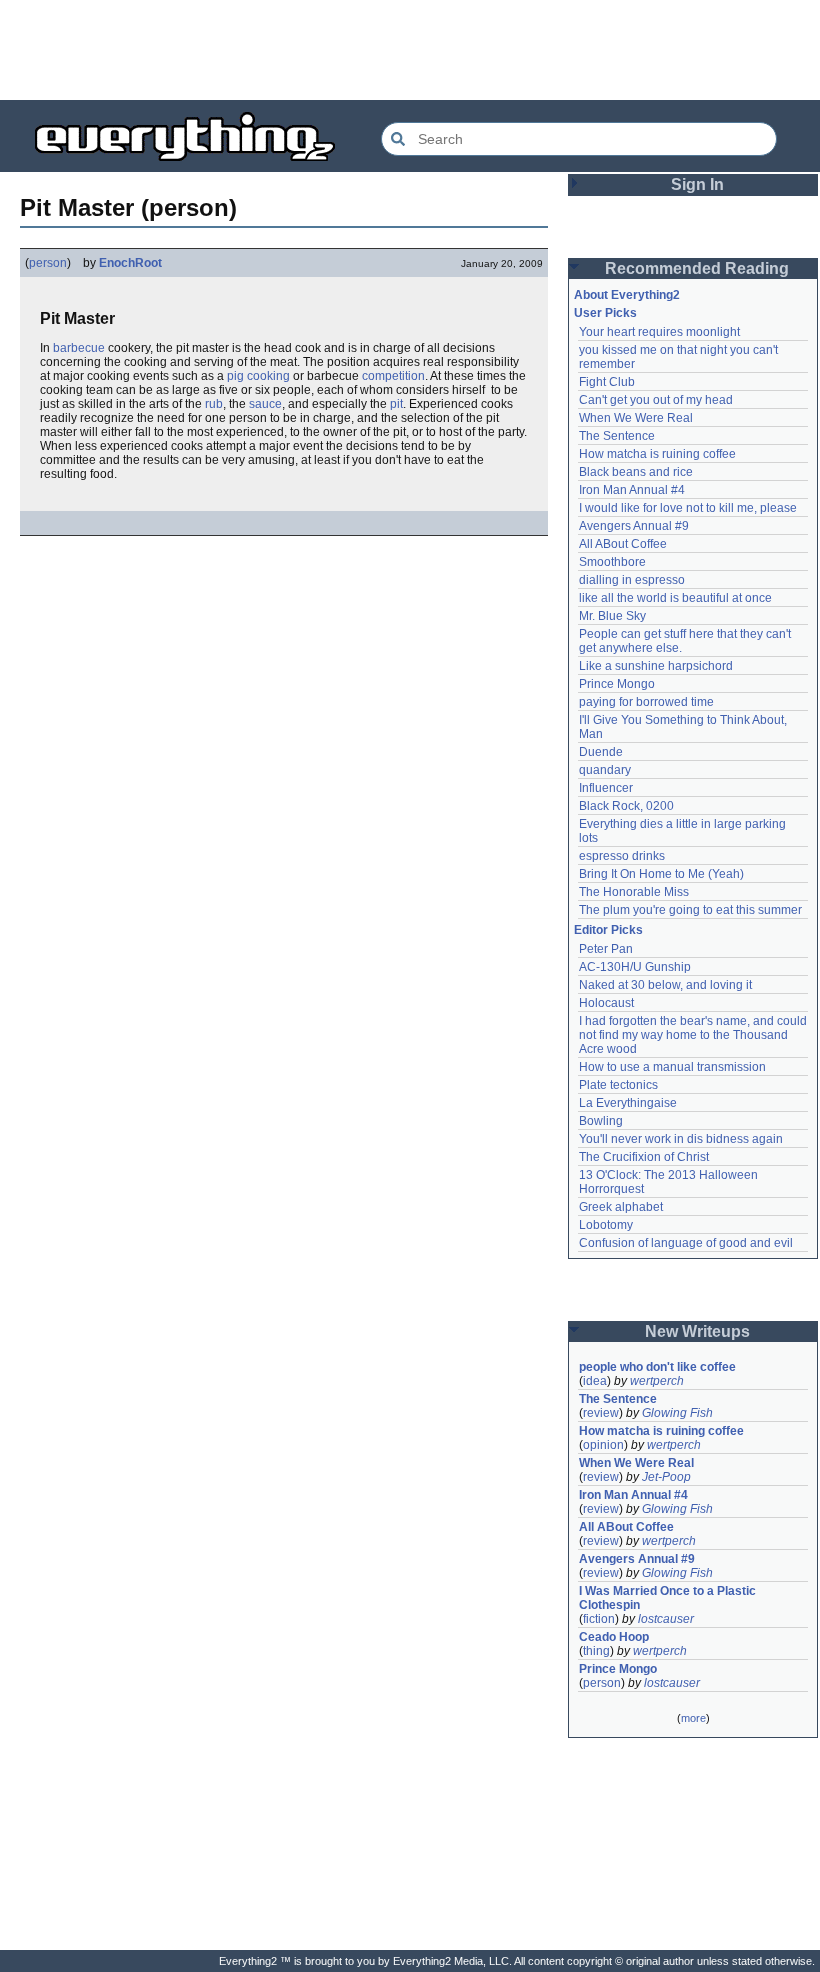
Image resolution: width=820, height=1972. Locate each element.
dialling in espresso (632, 580)
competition (393, 376)
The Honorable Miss (634, 892)
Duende (601, 752)
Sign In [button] (697, 184)
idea (595, 1381)
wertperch (657, 1381)
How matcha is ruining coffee (657, 454)
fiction (599, 1619)
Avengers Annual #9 (634, 526)
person (48, 263)
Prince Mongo (617, 684)
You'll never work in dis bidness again (681, 1139)
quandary (605, 770)
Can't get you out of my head (656, 400)
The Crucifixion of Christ (644, 1157)
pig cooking (258, 376)
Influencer (606, 788)
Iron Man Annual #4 (632, 490)
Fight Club (607, 382)
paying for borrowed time (646, 702)
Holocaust (606, 1003)
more (693, 1718)
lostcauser (666, 1619)
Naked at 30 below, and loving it (665, 985)
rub (214, 404)
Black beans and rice (636, 472)
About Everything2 (627, 295)
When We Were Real (636, 418)
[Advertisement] (410, 50)
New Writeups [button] (697, 1331)
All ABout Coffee (623, 544)
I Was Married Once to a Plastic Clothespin (669, 1598)
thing (596, 1651)
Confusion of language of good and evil (686, 1243)
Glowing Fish (677, 1413)
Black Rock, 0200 (626, 806)
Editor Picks (608, 930)
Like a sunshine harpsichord (656, 666)
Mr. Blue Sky (612, 616)
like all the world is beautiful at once (675, 598)
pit (396, 404)
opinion (603, 1445)
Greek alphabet (621, 1207)
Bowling (601, 1121)
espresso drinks (622, 856)
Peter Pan (606, 949)
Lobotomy (606, 1225)
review (601, 1413)
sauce (265, 404)
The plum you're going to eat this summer (690, 910)
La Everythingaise (628, 1103)
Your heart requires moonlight (659, 332)
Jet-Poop (666, 1477)
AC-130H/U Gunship (635, 967)
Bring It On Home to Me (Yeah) (661, 874)
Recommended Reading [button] (697, 268)
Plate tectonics (618, 1085)
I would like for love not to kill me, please (688, 508)
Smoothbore (612, 562)
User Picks (605, 313)
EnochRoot (130, 263)
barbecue (79, 348)
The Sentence (617, 436)
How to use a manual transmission (672, 1067)
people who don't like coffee (657, 1367)
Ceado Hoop (614, 1637)
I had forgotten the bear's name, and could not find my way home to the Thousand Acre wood (694, 1035)
